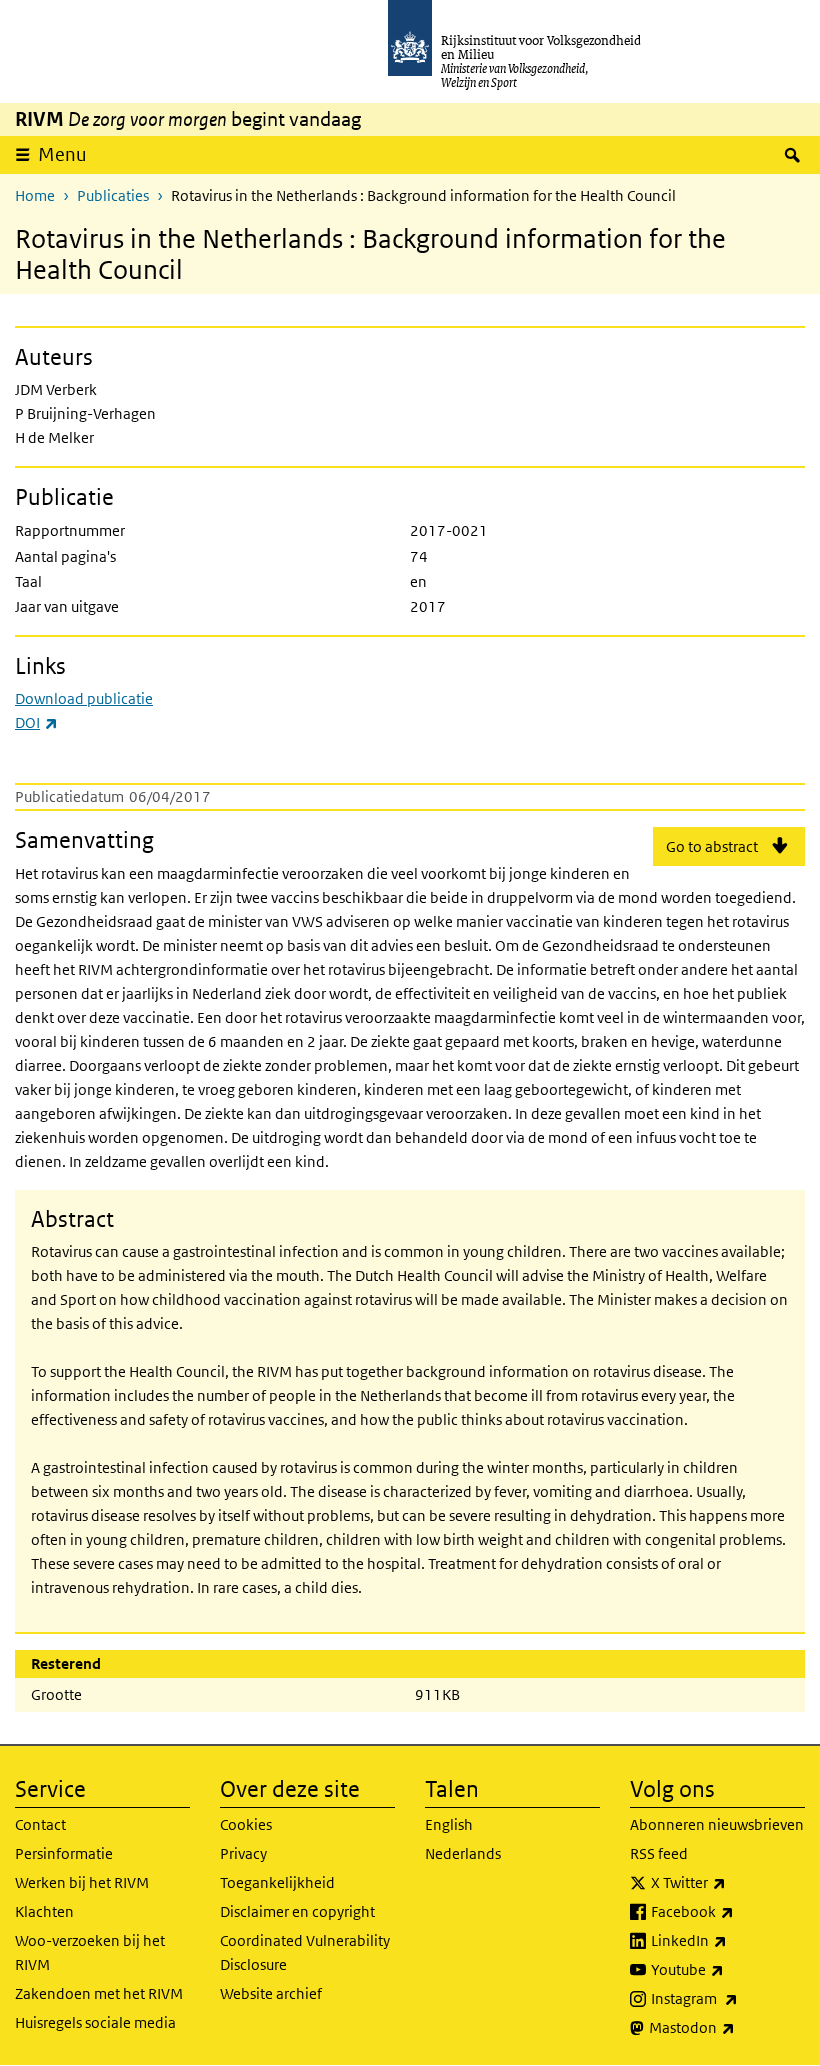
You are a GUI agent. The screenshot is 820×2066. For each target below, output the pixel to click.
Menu (62, 154)
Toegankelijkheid (277, 1882)
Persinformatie (64, 1853)
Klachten (44, 1911)
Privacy (243, 1853)
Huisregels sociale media (95, 2022)
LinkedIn (728, 1940)
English (449, 1824)
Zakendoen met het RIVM (99, 1993)
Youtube (728, 1969)
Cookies (246, 1824)
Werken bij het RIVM (82, 1882)
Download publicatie (84, 698)
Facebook (728, 1911)
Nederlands (463, 1853)
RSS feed (659, 1853)
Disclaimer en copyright (297, 1911)
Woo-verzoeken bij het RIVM (90, 1952)
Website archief (271, 1993)
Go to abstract (712, 846)
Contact (40, 1824)
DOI (36, 722)
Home (35, 195)
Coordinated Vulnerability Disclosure (305, 1952)
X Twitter (728, 1882)
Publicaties (113, 195)
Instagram (728, 1998)
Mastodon (727, 2027)
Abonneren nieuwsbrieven (717, 1824)
